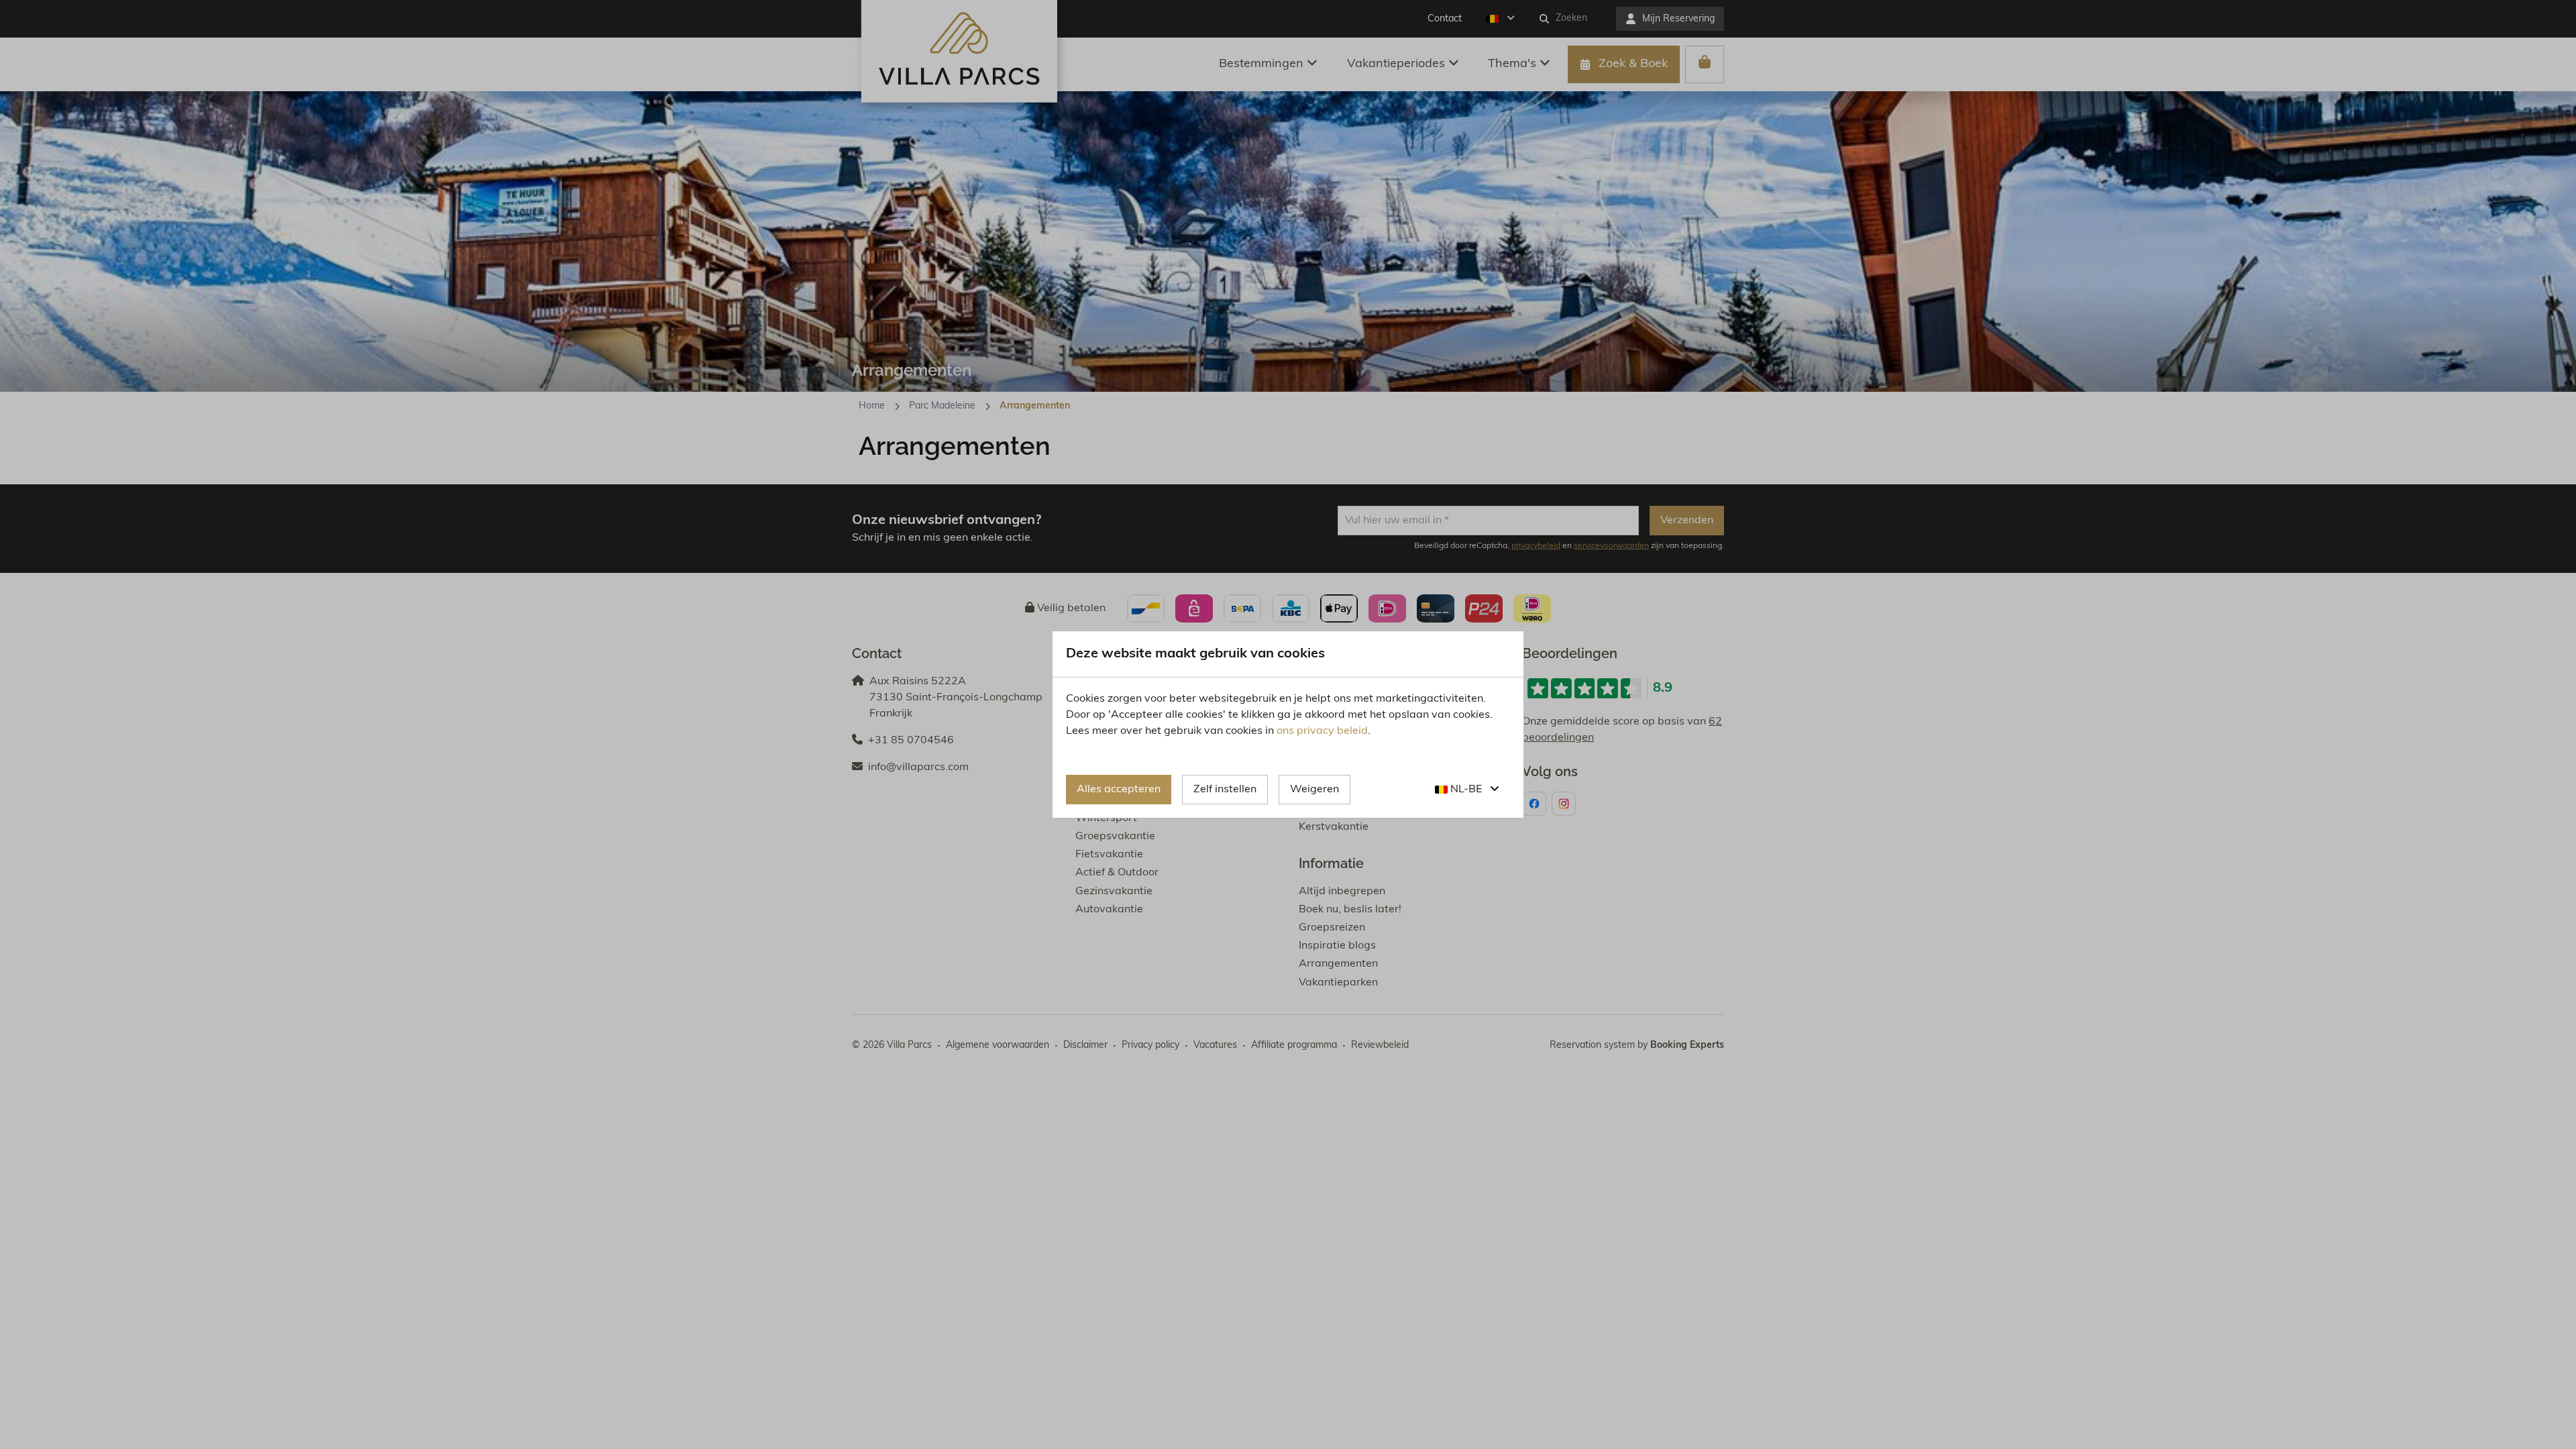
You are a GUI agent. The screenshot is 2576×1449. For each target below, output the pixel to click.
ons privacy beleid (1322, 731)
